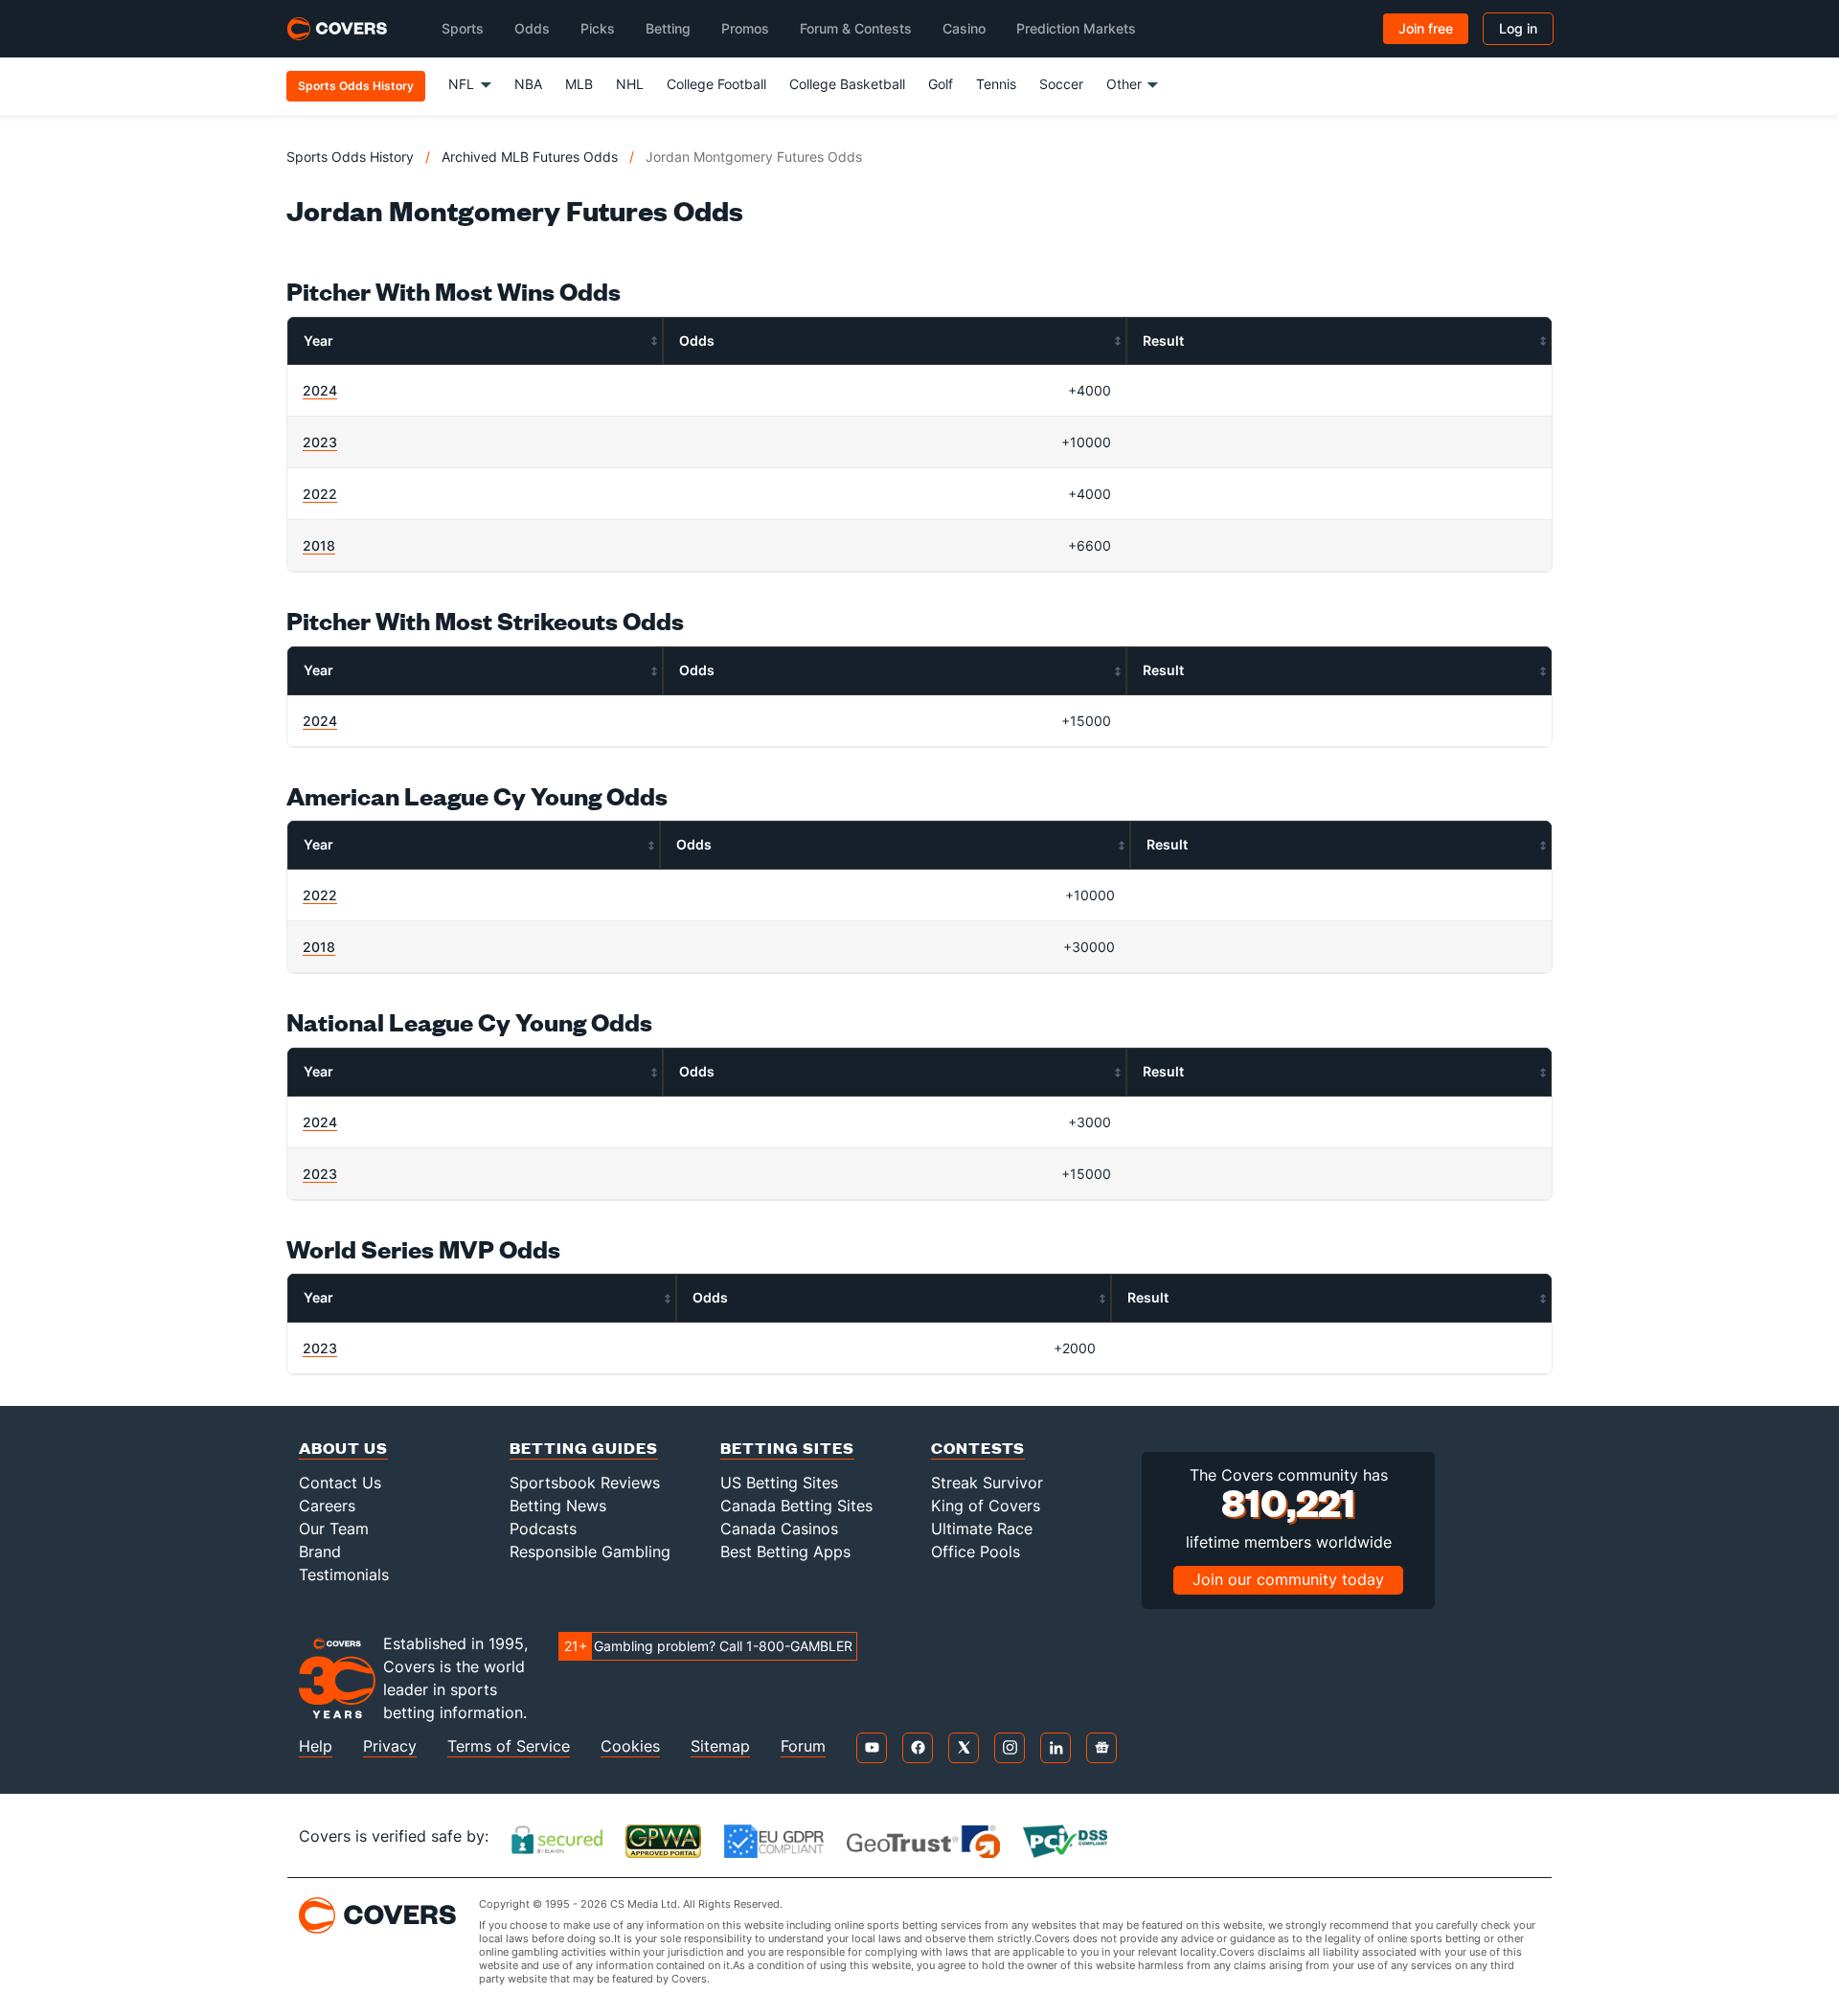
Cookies (630, 1746)
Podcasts (543, 1529)
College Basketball (847, 84)
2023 (320, 442)
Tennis (996, 84)
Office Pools (976, 1552)
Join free (1426, 28)
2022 (320, 494)
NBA (528, 84)
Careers (327, 1506)
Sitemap (720, 1746)
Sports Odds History (350, 157)
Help (316, 1746)
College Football (716, 84)
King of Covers (986, 1506)
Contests (978, 1448)
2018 (319, 545)
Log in (1518, 28)
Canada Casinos (779, 1529)
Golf (941, 84)
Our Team (334, 1529)
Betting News (558, 1506)
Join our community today (1288, 1579)
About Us (343, 1448)
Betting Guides (584, 1448)
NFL (461, 84)
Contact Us (340, 1483)
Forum (803, 1746)
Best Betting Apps (785, 1552)
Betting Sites (787, 1448)
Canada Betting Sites (796, 1506)
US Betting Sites (779, 1483)
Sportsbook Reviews (585, 1483)
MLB (579, 84)
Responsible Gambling (590, 1552)
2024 (320, 390)
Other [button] (1124, 84)
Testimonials (344, 1574)
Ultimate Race (982, 1529)
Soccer (1061, 84)
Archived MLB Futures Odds (530, 157)
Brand (320, 1552)
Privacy (390, 1746)
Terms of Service (509, 1746)
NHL (630, 84)
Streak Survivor (987, 1483)
